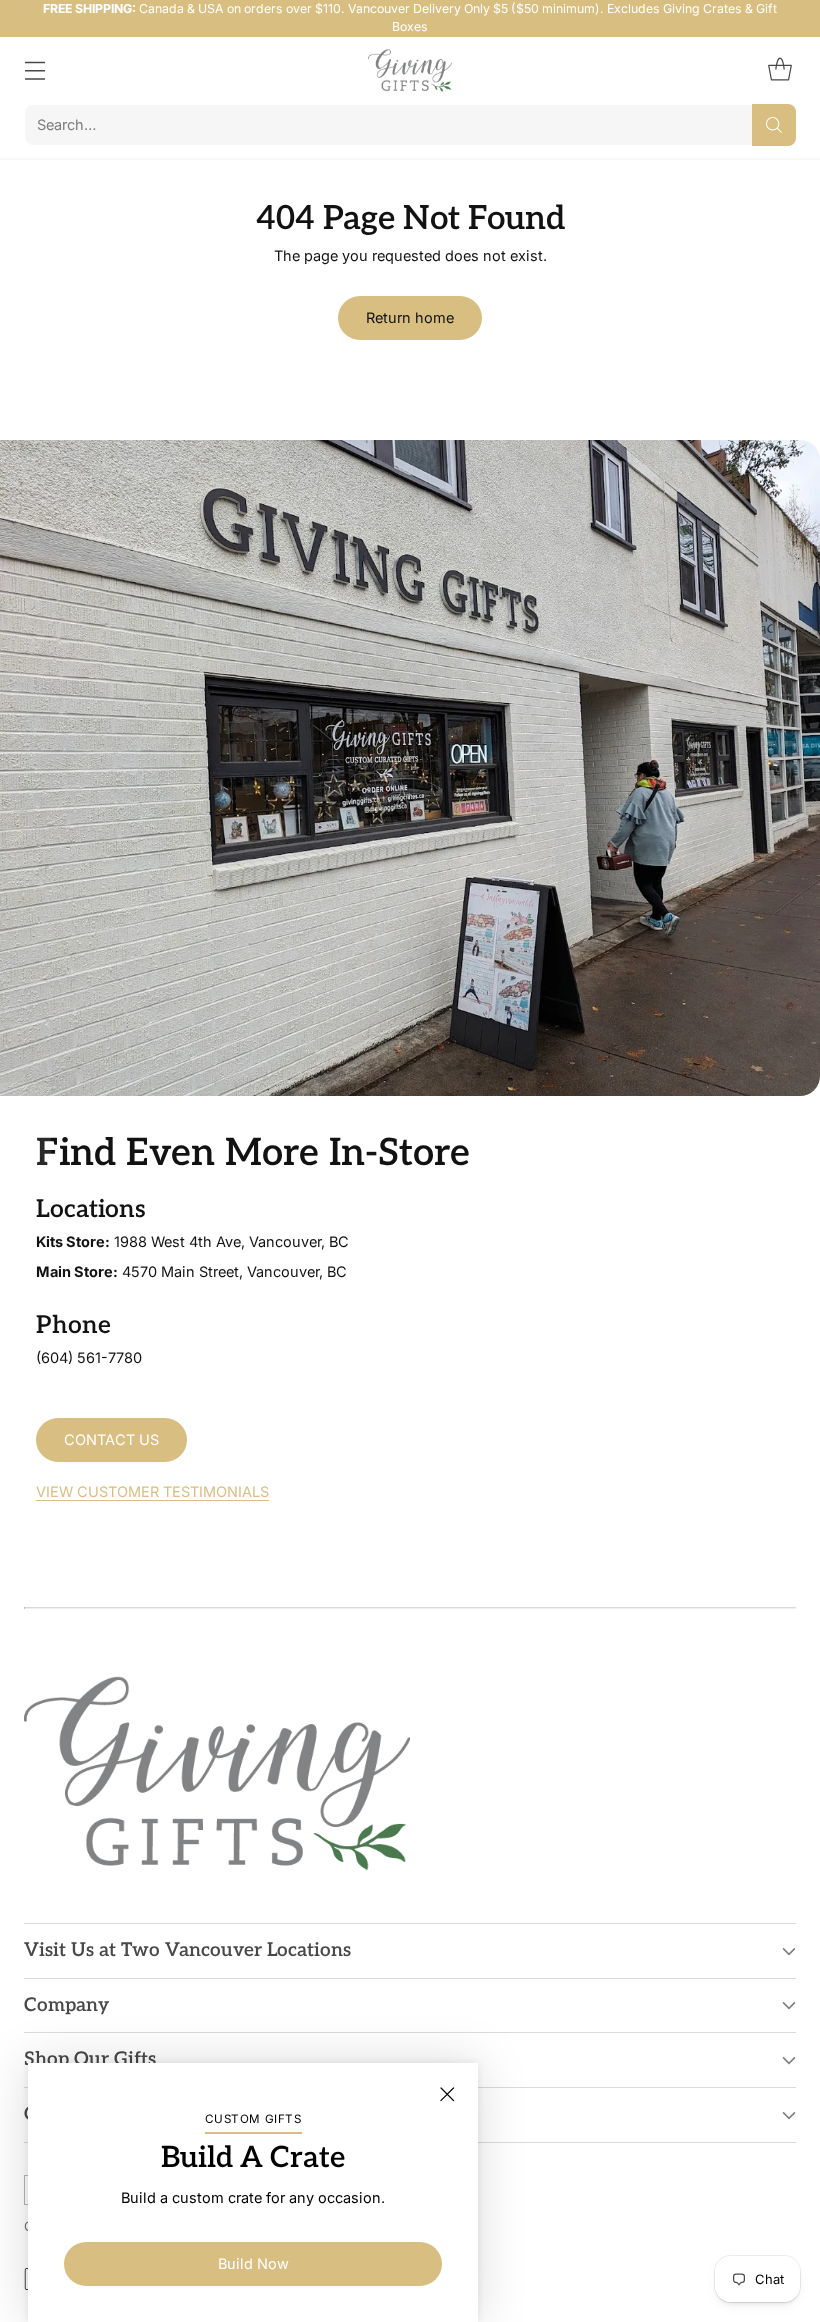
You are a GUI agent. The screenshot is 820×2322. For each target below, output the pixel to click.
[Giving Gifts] (410, 70)
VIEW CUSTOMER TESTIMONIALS (152, 1492)
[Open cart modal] (779, 70)
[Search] (774, 125)
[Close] (447, 2094)
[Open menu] (34, 70)
